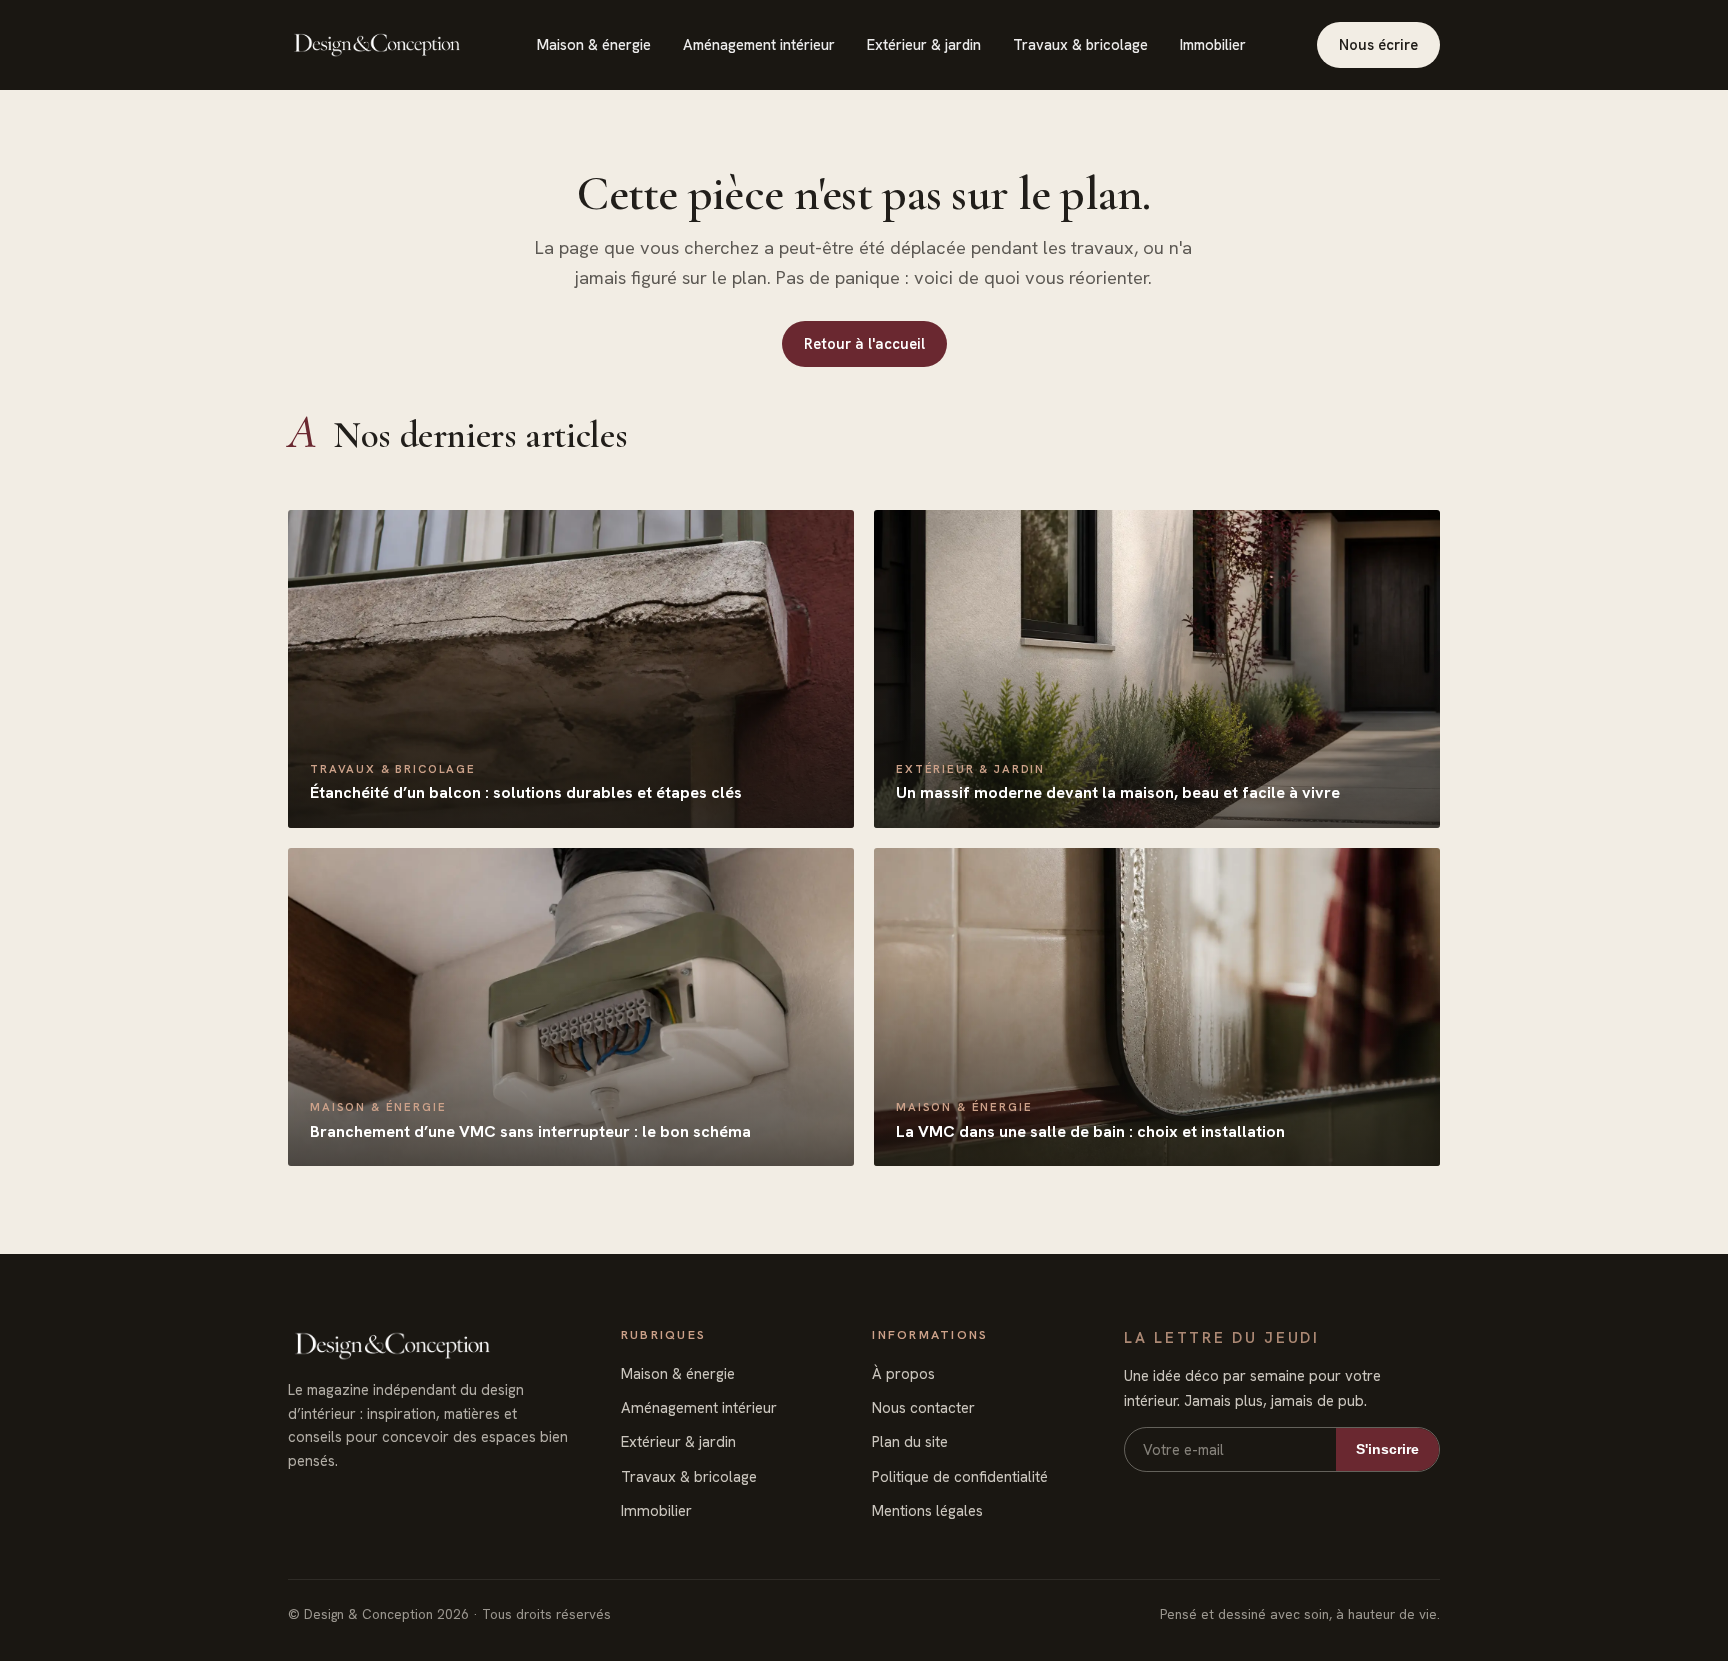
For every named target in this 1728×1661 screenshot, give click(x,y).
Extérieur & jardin (924, 44)
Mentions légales (927, 1511)
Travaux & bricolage (1080, 44)
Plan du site (910, 1442)
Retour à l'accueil (864, 343)
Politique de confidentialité (960, 1477)
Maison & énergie (594, 44)
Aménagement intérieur (759, 44)
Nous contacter (923, 1408)
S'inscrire (1387, 1449)
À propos (903, 1374)
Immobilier (1213, 44)
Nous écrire (1378, 44)
